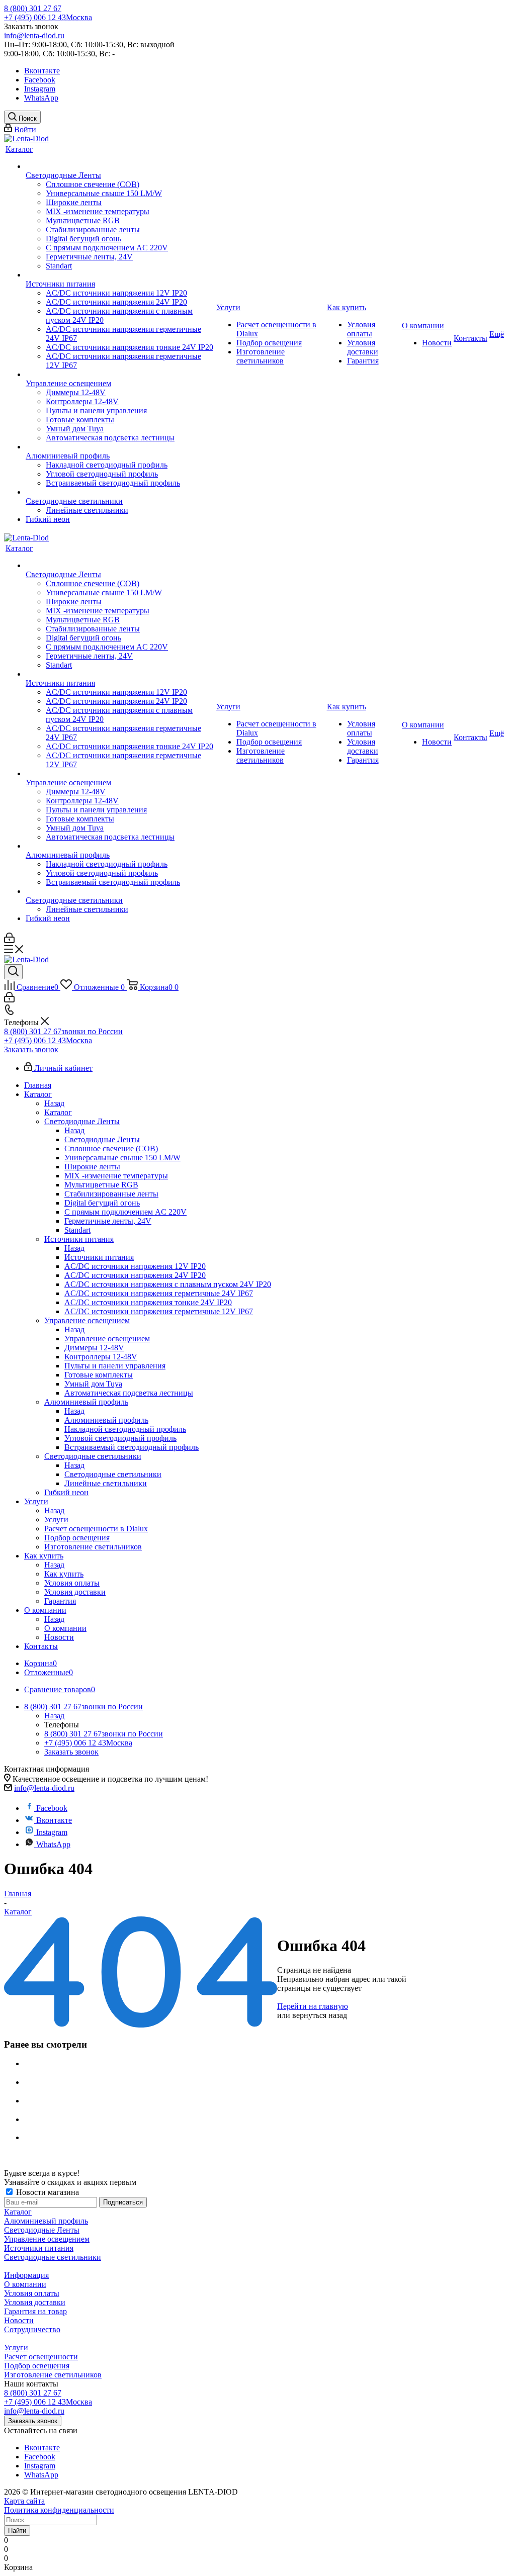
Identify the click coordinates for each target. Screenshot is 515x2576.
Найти (17, 2531)
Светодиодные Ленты (102, 1139)
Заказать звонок (31, 1049)
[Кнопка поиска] (13, 972)
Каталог (58, 1112)
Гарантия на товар (35, 2311)
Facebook (40, 80)
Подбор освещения (37, 2366)
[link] (26, 139)
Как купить (64, 1574)
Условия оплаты (32, 2293)
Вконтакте (42, 71)
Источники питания (99, 1257)
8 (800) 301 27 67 (33, 8)
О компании (65, 1628)
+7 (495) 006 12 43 (48, 17)
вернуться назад (320, 2015)
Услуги (56, 1520)
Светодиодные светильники (113, 1474)
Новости (19, 2320)
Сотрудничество (32, 2329)
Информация (26, 2275)
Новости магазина (47, 2192)
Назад (54, 1103)
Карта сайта (24, 2501)
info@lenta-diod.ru (34, 35)
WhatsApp (41, 98)
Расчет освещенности (41, 2357)
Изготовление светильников (53, 2375)
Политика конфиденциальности (59, 2510)
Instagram (40, 89)
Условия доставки (35, 2302)
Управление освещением (107, 1339)
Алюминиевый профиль (106, 1420)
